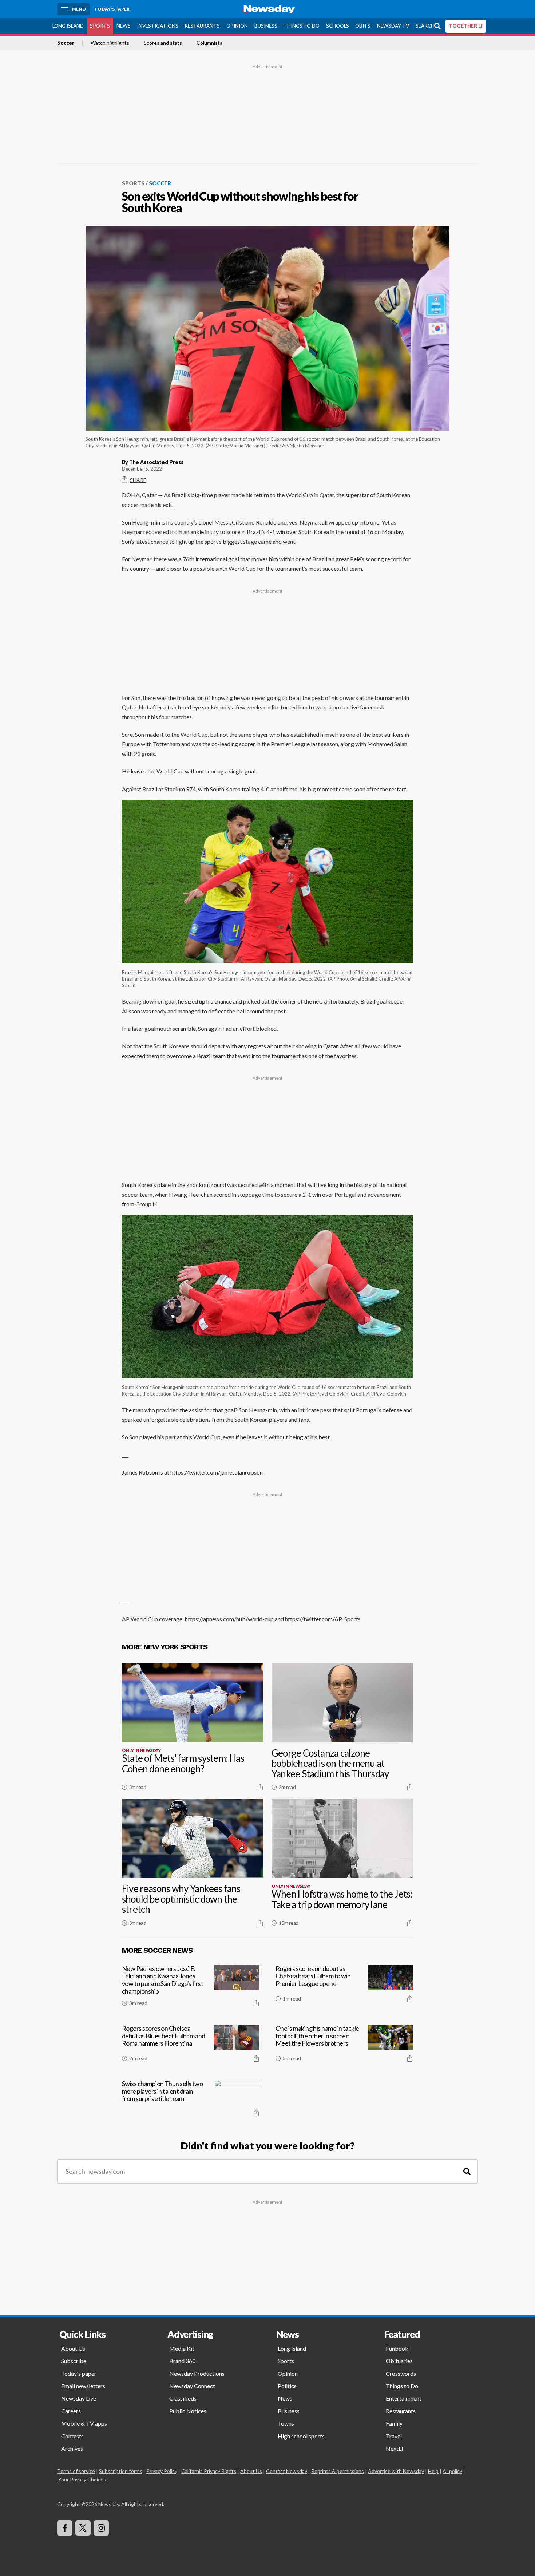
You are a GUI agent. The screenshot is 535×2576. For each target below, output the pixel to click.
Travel (394, 2436)
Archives (72, 2448)
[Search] (467, 2171)
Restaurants (202, 26)
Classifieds (183, 2398)
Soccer (66, 43)
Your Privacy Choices (82, 2479)
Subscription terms (121, 2471)
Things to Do (302, 26)
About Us (73, 2348)
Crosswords (401, 2373)
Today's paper (79, 2373)
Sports (100, 26)
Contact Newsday (287, 2471)
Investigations (158, 26)
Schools (338, 26)
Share (138, 480)
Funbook (397, 2348)
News (124, 26)
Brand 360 (182, 2361)
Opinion (237, 26)
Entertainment (404, 2398)
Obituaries (399, 2361)
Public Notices (188, 2411)
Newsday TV (393, 26)
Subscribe (74, 2361)
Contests (72, 2436)
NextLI (395, 2448)
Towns (286, 2423)
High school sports (301, 2436)
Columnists (209, 43)
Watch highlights (110, 43)
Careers (71, 2411)
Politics (287, 2386)
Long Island (68, 26)
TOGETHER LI (466, 26)
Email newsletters (83, 2386)
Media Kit (182, 2348)
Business (266, 26)
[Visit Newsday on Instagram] (101, 2528)
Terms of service (76, 2471)
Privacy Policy (162, 2471)
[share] (260, 1787)
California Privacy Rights (209, 2471)
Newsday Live (79, 2398)
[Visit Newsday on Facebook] (65, 2528)
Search (425, 26)
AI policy (452, 2471)
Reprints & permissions (338, 2471)
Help (433, 2471)
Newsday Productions (197, 2373)
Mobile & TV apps (84, 2423)
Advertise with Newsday (396, 2471)
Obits (363, 26)
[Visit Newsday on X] (83, 2528)
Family (394, 2423)
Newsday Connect (192, 2386)
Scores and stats (163, 43)
